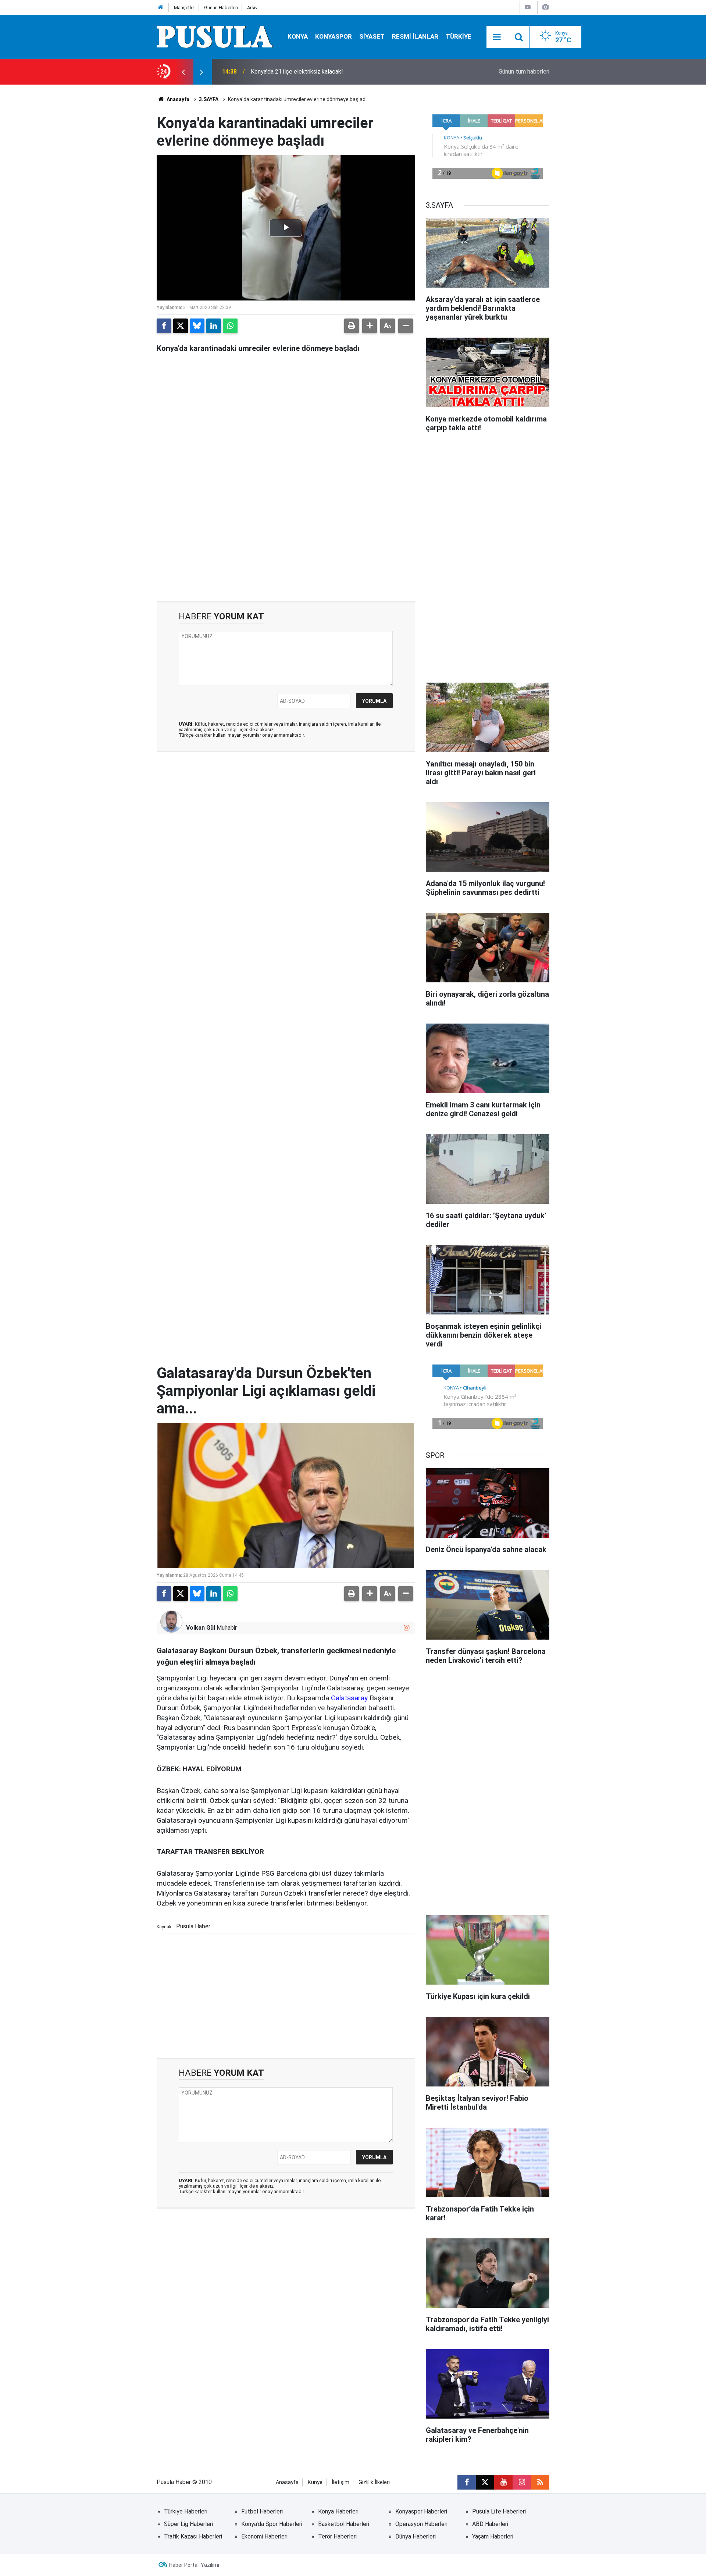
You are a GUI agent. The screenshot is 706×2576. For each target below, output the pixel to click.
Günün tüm (524, 72)
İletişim (340, 2482)
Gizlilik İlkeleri (374, 2482)
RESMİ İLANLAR (415, 36)
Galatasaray (349, 1698)
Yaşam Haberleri (493, 2536)
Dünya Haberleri (416, 2536)
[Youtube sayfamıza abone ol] (503, 2482)
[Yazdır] (352, 326)
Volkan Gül (201, 1628)
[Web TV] (528, 7)
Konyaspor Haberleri (421, 2511)
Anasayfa (177, 99)
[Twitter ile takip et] (485, 2482)
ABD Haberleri (490, 2524)
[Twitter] (181, 326)
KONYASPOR (334, 36)
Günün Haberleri (221, 8)
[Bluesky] (197, 326)
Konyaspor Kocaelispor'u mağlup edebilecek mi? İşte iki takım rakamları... (344, 72)
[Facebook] (164, 326)
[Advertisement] (286, 539)
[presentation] (183, 72)
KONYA (298, 36)
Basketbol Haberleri (344, 2524)
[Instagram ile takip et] (407, 1628)
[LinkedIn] (214, 326)
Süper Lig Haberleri (188, 2524)
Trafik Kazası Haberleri (193, 2536)
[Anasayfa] (161, 8)
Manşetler (184, 8)
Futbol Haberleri (262, 2511)
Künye (315, 2482)
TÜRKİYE (459, 36)
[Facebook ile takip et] (467, 2482)
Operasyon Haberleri (421, 2524)
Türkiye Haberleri (186, 2511)
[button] (370, 326)
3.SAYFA (209, 99)
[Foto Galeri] (545, 7)
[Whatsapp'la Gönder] (230, 326)
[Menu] (497, 37)
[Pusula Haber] (215, 36)
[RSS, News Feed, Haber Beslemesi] (540, 2482)
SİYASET (372, 36)
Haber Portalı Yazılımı (194, 2565)
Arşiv (252, 8)
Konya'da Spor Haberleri (272, 2524)
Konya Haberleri (338, 2511)
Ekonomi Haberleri (264, 2536)
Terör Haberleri (337, 2536)
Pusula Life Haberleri (499, 2511)
